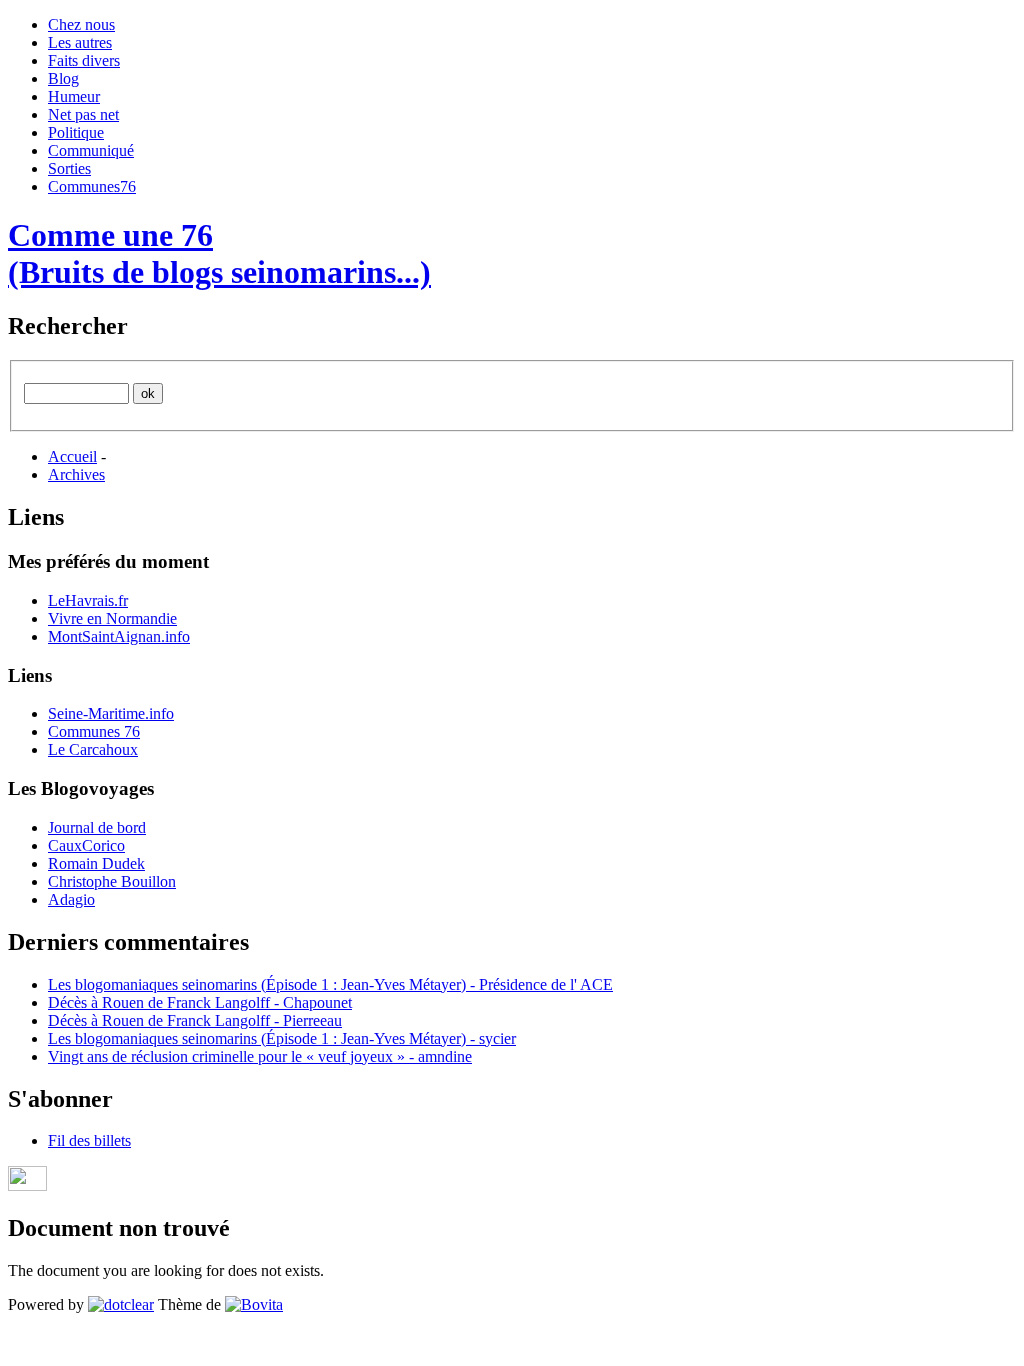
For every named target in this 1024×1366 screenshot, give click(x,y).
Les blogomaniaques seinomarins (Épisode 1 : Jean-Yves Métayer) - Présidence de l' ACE (330, 984)
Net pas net (83, 114)
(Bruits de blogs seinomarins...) (219, 272)
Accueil (72, 456)
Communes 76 (94, 731)
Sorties (69, 168)
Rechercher (68, 326)
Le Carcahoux (93, 749)
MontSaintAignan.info (119, 636)
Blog (63, 78)
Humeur (74, 96)
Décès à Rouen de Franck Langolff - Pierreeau (195, 1020)
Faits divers (84, 60)
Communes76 (92, 186)
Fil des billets (89, 1140)
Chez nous (81, 24)
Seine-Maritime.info (111, 713)
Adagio (71, 899)
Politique (76, 132)
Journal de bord (97, 827)
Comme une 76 (110, 235)
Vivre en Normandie (112, 618)
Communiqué (91, 150)
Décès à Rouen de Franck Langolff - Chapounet (200, 1002)
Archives (76, 474)
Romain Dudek (96, 863)
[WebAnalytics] (27, 1185)
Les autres (80, 42)
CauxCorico (86, 845)
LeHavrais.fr (88, 600)
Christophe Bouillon (112, 881)
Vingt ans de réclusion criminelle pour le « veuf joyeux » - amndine (260, 1056)
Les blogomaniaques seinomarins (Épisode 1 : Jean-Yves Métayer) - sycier (282, 1038)
